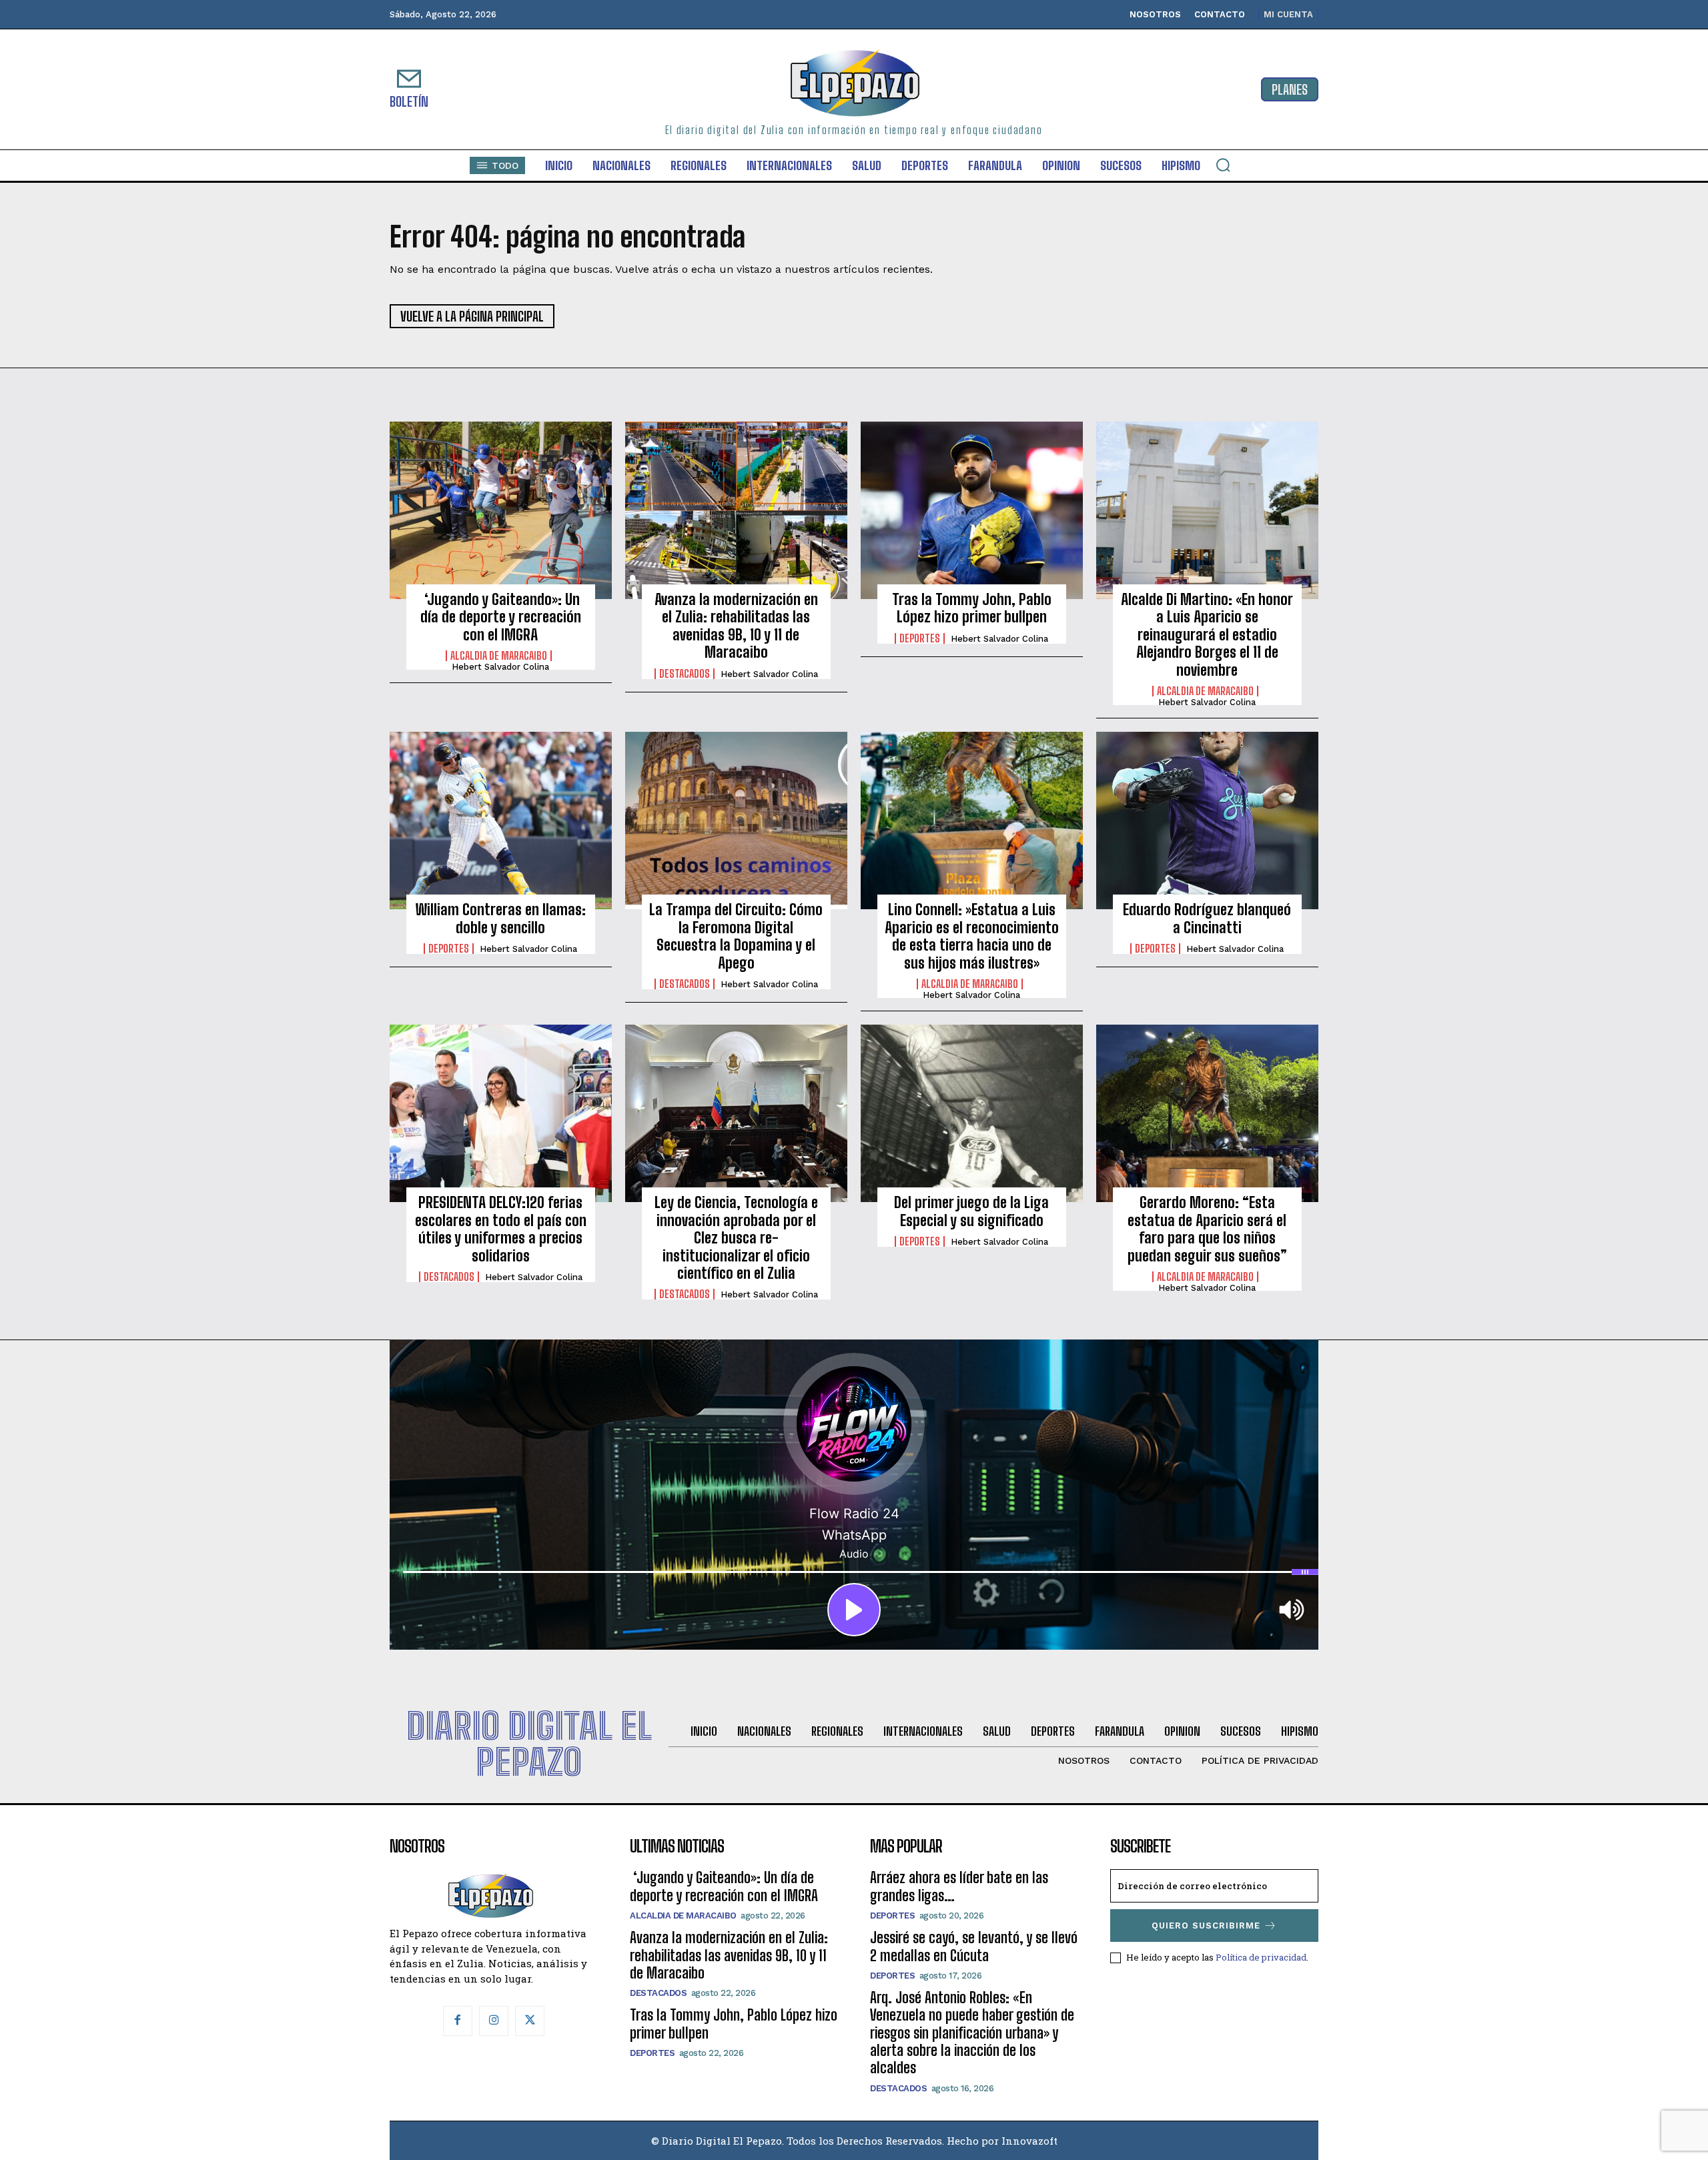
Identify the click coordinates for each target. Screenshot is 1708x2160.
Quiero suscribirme (1206, 1926)
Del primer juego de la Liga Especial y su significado (971, 1211)
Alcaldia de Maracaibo (499, 656)
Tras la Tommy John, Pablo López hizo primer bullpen (972, 608)
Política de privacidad (1261, 1957)
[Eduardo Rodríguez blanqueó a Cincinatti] (1207, 821)
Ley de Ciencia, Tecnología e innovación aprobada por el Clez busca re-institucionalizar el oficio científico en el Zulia (736, 1238)
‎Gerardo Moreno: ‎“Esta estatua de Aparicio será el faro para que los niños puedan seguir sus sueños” (1207, 1229)
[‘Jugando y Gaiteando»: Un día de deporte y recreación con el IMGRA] (501, 510)
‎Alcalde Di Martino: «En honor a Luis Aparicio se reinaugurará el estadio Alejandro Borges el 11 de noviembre (1207, 635)
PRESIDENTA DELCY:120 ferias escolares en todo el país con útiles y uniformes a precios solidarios (501, 1229)
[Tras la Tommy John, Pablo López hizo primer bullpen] (972, 510)
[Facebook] (458, 2021)
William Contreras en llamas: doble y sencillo (501, 918)
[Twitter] (530, 2021)
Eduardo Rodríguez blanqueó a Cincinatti (1207, 918)
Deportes (920, 638)
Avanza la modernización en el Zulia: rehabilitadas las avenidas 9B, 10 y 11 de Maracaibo (736, 626)
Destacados (685, 674)
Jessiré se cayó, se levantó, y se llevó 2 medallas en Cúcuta (974, 1946)
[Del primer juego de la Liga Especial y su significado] (972, 1113)
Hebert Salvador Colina (500, 667)
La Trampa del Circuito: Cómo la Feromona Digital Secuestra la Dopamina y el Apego (736, 936)
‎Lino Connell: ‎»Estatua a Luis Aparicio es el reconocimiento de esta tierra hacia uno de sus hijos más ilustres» (972, 936)
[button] (1223, 165)
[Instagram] (494, 2021)
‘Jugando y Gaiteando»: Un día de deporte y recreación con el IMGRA (501, 617)
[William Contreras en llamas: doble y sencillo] (501, 821)
